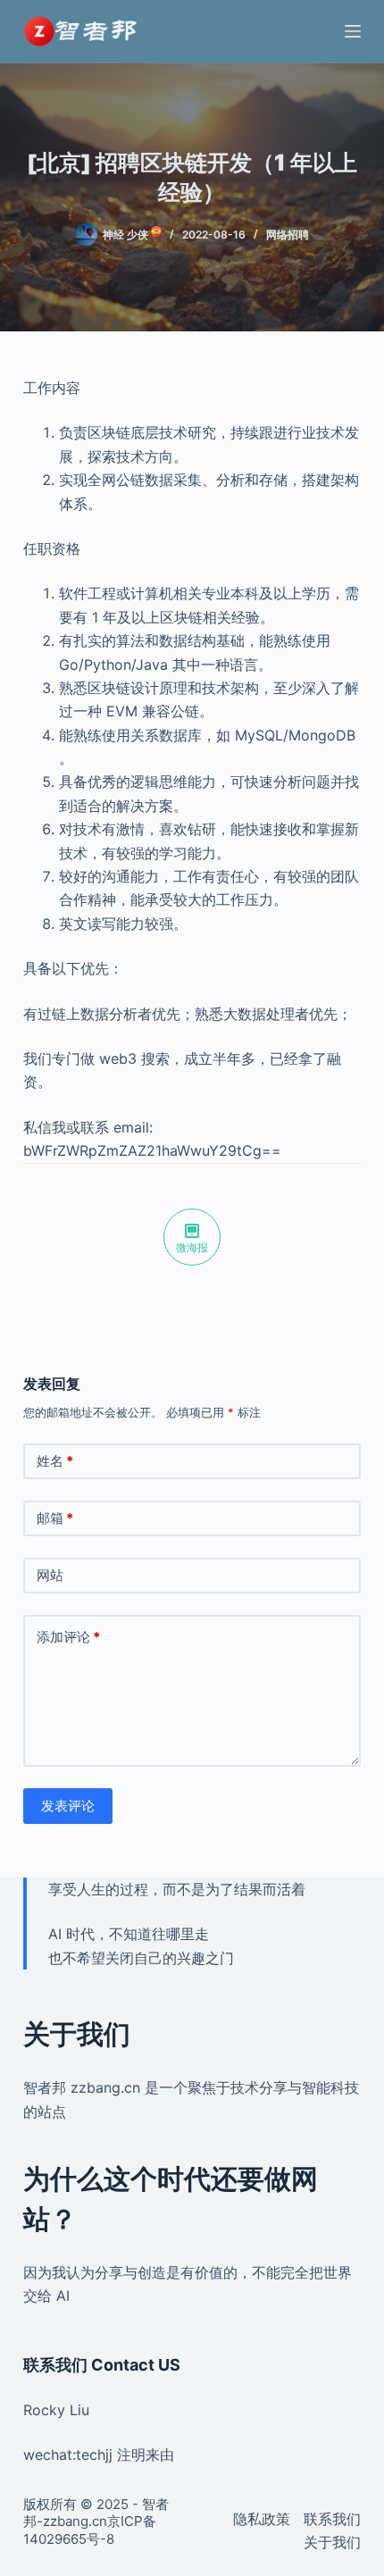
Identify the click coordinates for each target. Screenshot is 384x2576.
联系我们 (332, 2519)
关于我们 (332, 2542)
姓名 (55, 1461)
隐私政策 (262, 2519)
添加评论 (68, 1637)
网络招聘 (288, 234)
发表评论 (68, 1806)
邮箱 (55, 1518)
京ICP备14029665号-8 (90, 2530)
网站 (50, 1575)
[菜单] (353, 31)
